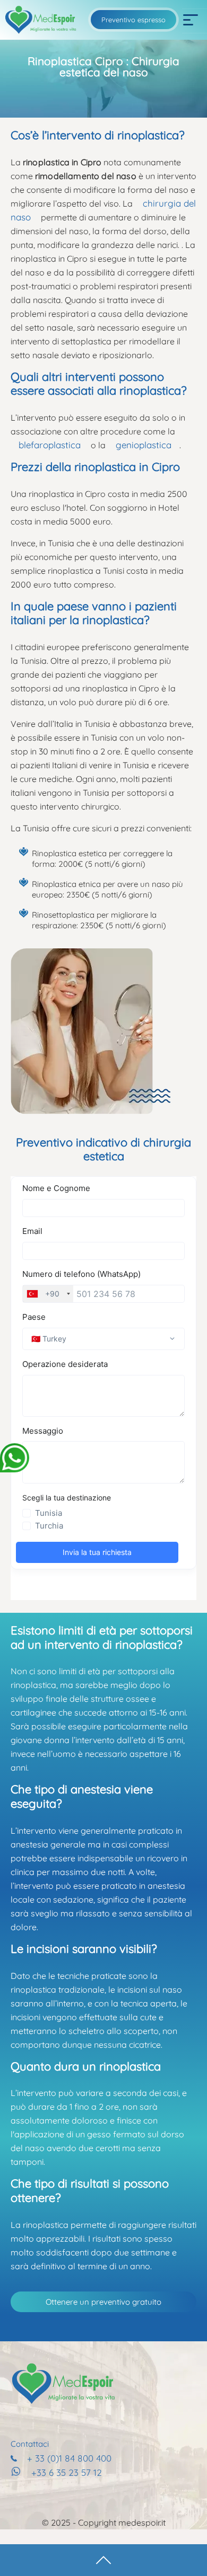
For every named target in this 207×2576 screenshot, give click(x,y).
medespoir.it (142, 2522)
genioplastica (144, 445)
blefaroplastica (50, 445)
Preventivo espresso (133, 20)
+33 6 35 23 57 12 (67, 2472)
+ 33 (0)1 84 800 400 (69, 2458)
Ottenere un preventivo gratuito (103, 2302)
